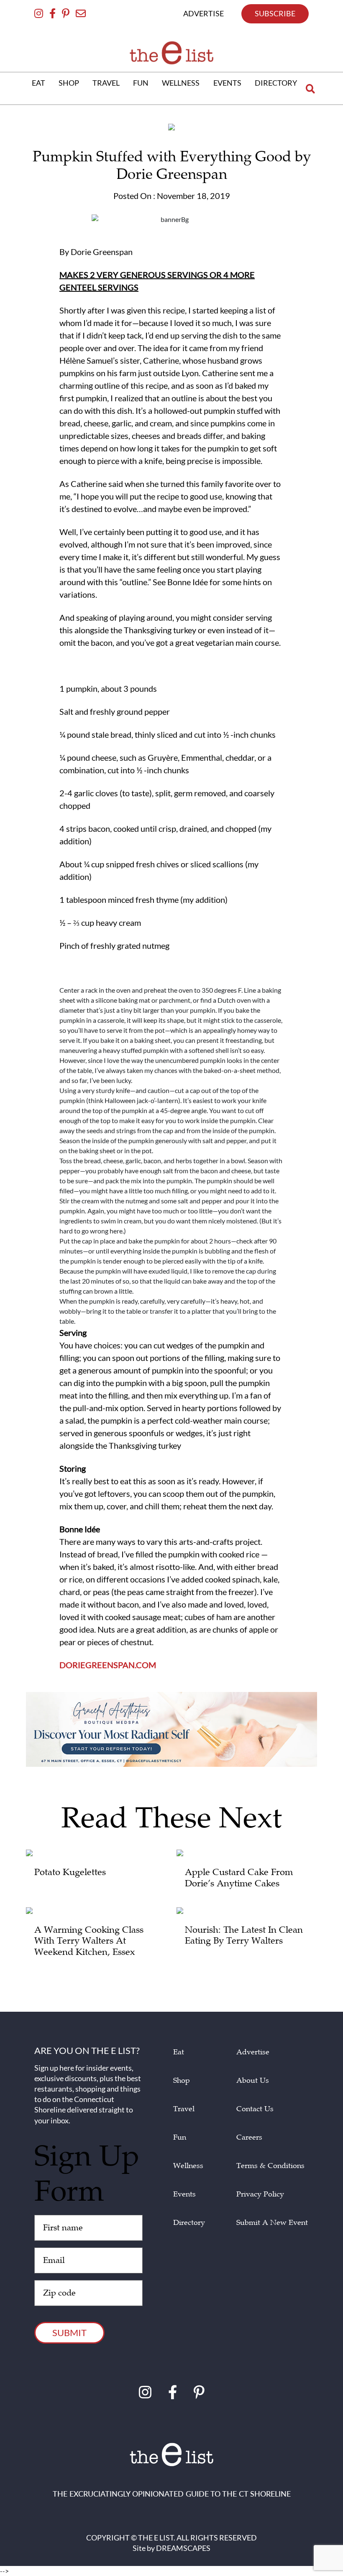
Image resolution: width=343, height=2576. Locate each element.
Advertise (253, 2052)
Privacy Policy (260, 2194)
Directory (189, 2223)
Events (184, 2194)
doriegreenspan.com (108, 1665)
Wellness (188, 2166)
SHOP (69, 83)
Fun (180, 2137)
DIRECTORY (276, 83)
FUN (141, 83)
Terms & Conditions (270, 2166)
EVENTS (227, 83)
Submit (69, 2333)
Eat (179, 2052)
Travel (184, 2109)
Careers (249, 2137)
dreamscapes (183, 2548)
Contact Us (255, 2109)
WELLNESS (181, 83)
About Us (253, 2080)
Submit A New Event (272, 2223)
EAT (38, 83)
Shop (182, 2080)
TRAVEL (106, 83)
